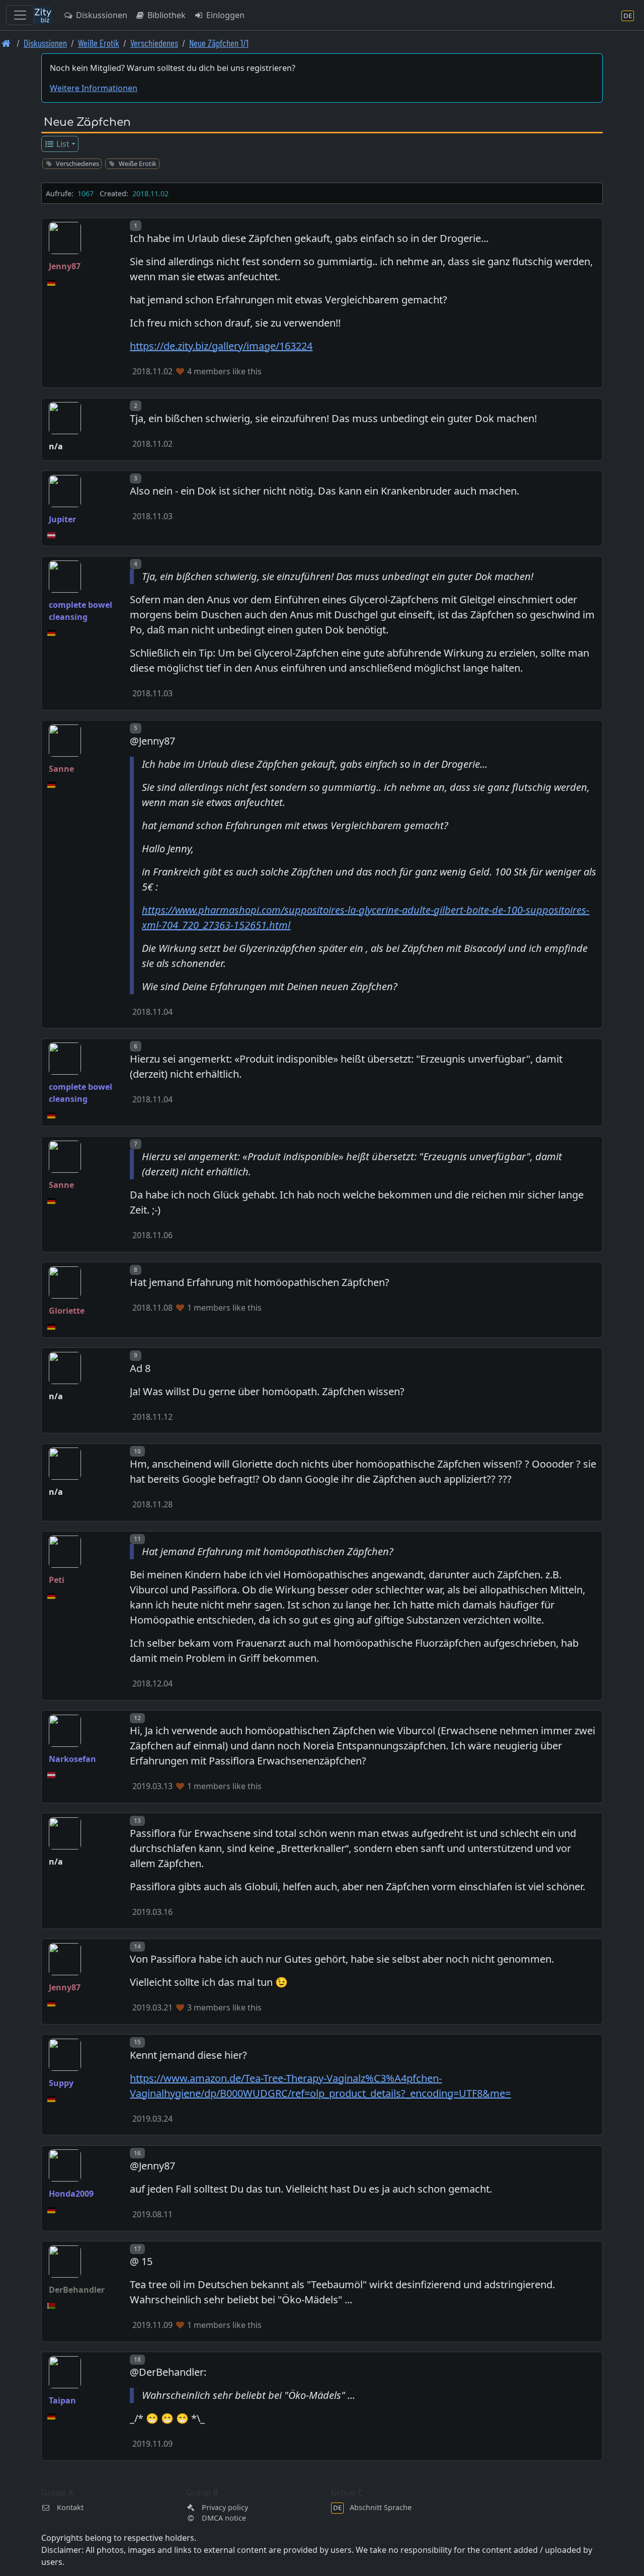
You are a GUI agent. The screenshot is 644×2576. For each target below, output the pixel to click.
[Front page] (6, 43)
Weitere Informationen (94, 88)
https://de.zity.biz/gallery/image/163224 (221, 346)
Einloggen (224, 15)
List (62, 144)
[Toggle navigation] (20, 15)
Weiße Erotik (99, 43)
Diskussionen (101, 15)
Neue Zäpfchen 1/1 (219, 43)
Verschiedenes (154, 43)
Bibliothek (166, 15)
